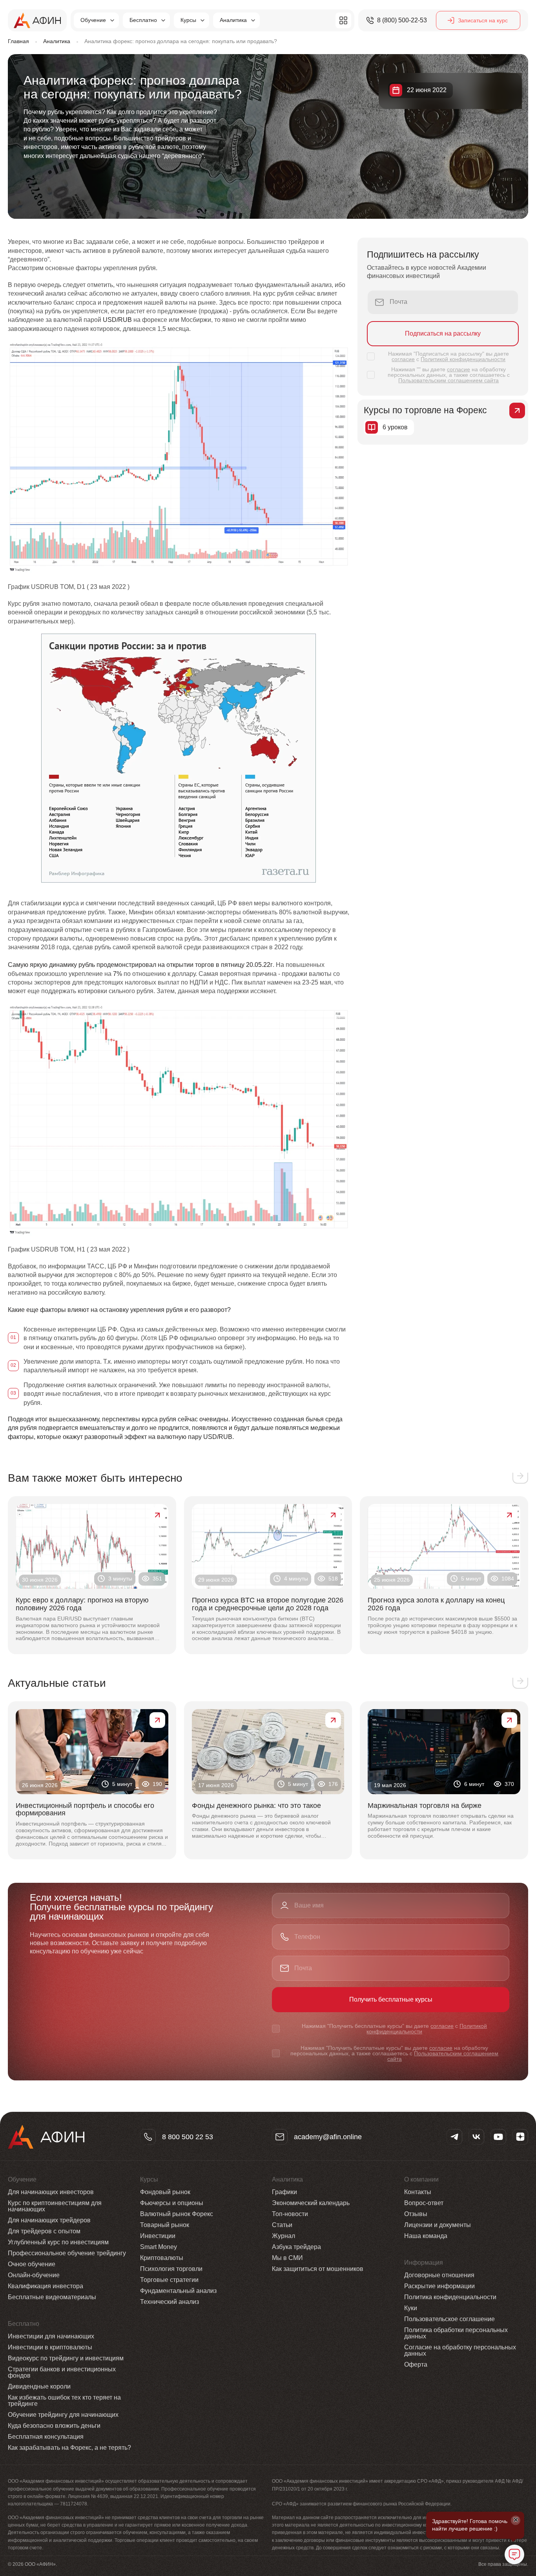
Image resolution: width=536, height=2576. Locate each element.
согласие (403, 359)
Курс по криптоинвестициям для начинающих (55, 2206)
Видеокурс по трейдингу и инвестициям (66, 2358)
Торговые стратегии (169, 2280)
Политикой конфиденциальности (463, 359)
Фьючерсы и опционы (172, 2203)
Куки (411, 2308)
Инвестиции (158, 2236)
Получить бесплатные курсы (391, 1999)
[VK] (476, 2137)
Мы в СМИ (287, 2258)
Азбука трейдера (296, 2247)
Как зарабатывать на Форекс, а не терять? (69, 2448)
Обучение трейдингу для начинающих (63, 2415)
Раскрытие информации (439, 2286)
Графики (284, 2192)
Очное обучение (32, 2264)
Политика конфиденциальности (450, 2297)
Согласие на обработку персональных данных (460, 2350)
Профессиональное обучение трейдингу (67, 2253)
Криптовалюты (162, 2258)
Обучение (93, 20)
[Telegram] (454, 2137)
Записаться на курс (483, 20)
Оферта (416, 2364)
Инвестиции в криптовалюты (50, 2347)
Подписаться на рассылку (443, 333)
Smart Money (159, 2247)
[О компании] (343, 20)
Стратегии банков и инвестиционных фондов (62, 2372)
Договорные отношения (439, 2275)
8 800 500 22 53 (188, 2137)
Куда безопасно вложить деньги (54, 2426)
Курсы (188, 20)
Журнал (283, 2236)
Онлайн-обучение (34, 2275)
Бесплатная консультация (46, 2437)
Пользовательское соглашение (449, 2319)
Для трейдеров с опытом (44, 2231)
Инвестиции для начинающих (51, 2336)
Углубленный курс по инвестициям (58, 2242)
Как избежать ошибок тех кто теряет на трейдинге (64, 2401)
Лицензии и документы (438, 2225)
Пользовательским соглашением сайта (448, 380)
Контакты (418, 2192)
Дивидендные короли (39, 2386)
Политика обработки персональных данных (456, 2333)
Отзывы (416, 2214)
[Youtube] (498, 2137)
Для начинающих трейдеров (49, 2220)
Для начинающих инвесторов (51, 2192)
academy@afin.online (328, 2137)
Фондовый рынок (165, 2192)
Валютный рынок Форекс (177, 2214)
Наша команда (426, 2236)
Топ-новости (290, 2214)
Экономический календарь (311, 2203)
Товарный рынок (165, 2225)
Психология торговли (171, 2269)
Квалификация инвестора (46, 2286)
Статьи (282, 2225)
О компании (421, 2180)
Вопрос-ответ (424, 2203)
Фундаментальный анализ (178, 2291)
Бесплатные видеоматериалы (52, 2297)
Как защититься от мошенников (318, 2269)
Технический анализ (170, 2302)
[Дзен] (520, 2137)
